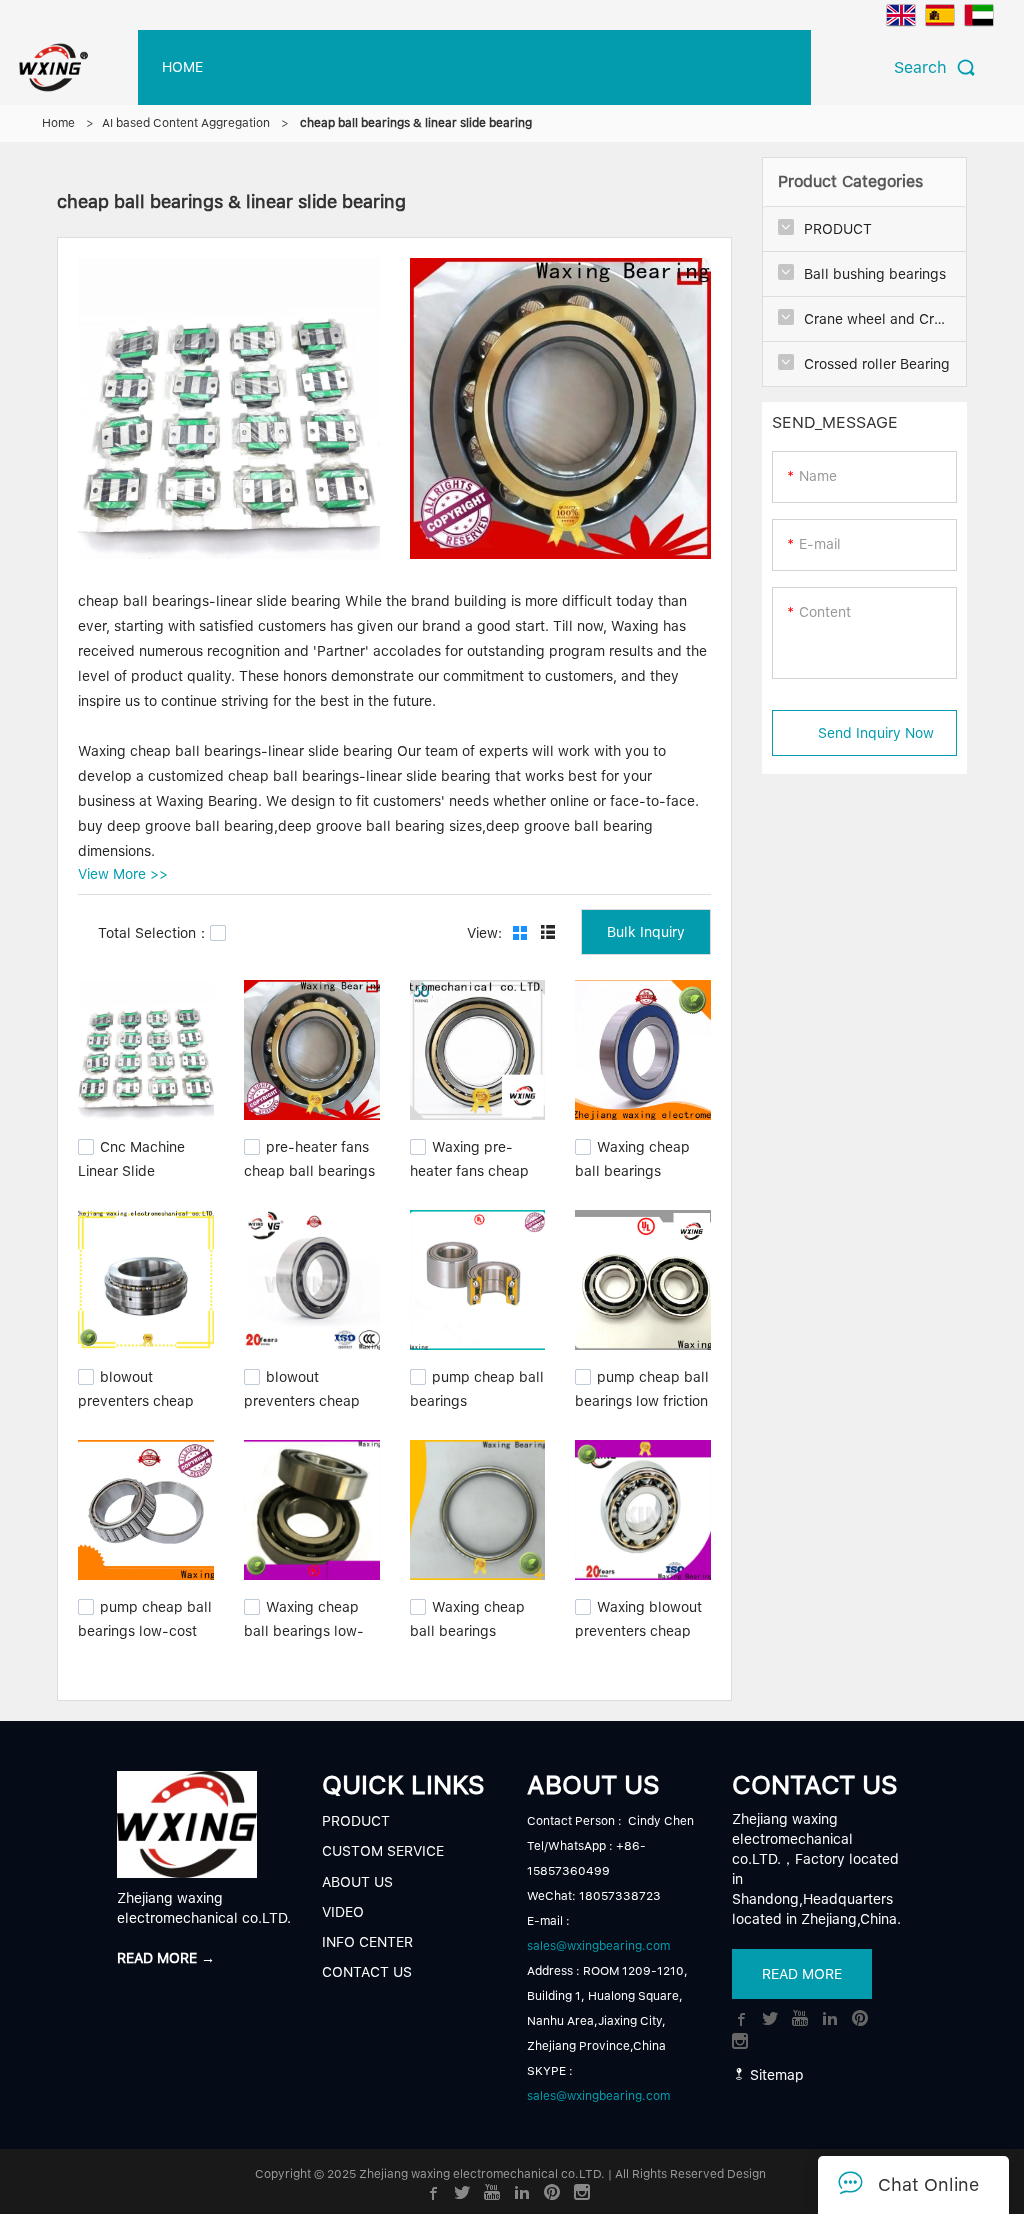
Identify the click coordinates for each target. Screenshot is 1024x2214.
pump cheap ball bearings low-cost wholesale (145, 1628)
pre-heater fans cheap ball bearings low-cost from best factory (309, 1179)
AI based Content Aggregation (186, 123)
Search (925, 67)
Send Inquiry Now (876, 733)
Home (58, 123)
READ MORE (802, 1974)
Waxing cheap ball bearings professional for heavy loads (632, 1179)
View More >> (123, 874)
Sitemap (775, 2075)
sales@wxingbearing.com (598, 1946)
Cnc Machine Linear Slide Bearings (131, 1169)
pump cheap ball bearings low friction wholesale (642, 1399)
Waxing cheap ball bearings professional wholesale (467, 1638)
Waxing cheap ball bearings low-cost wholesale (304, 1628)
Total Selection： (154, 933)
